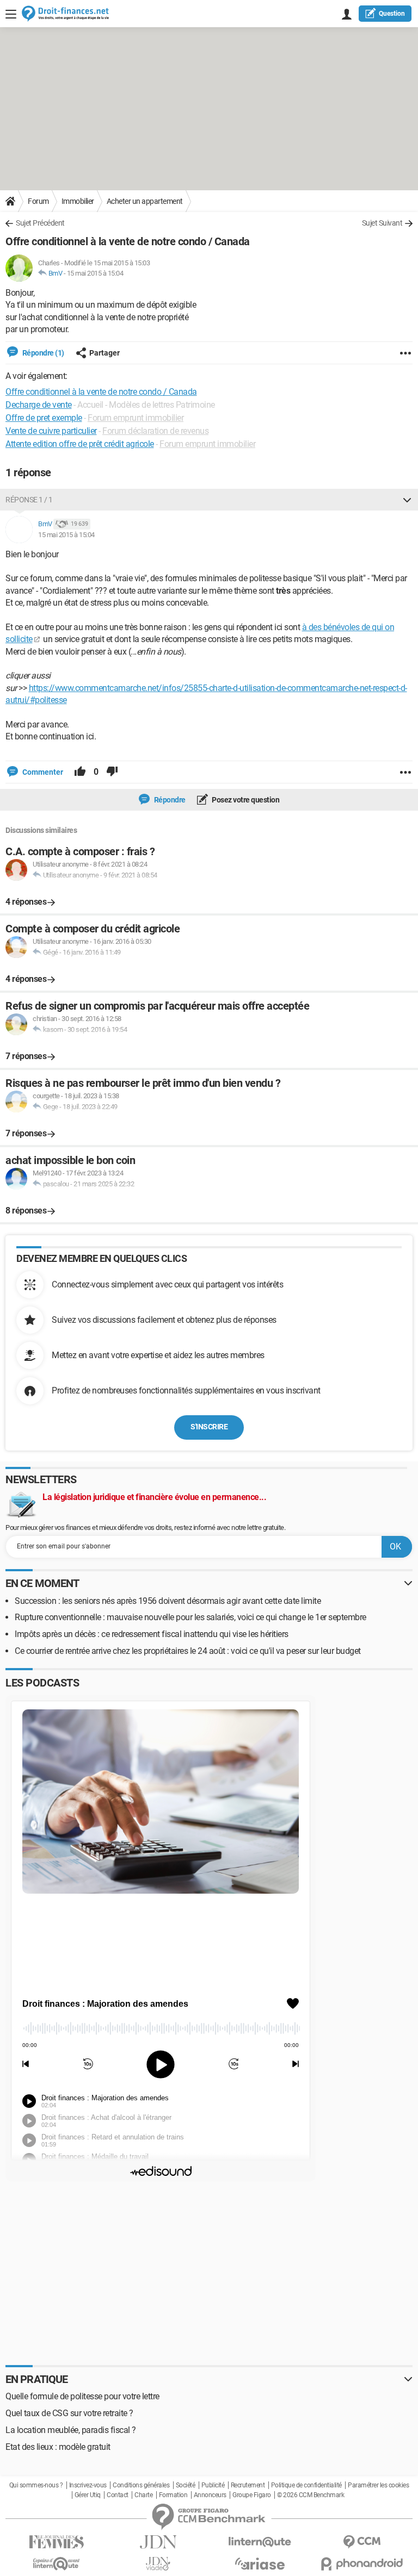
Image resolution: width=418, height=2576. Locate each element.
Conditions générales (141, 2485)
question (392, 14)
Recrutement (248, 2485)
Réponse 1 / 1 (29, 500)
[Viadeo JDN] (158, 2564)
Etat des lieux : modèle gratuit (58, 2447)
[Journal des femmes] (56, 2542)
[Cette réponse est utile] (80, 772)
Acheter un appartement (145, 201)
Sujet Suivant (382, 223)
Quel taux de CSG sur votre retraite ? (69, 2413)
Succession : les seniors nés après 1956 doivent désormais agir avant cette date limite (168, 1601)
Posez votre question (245, 800)
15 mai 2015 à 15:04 (95, 273)
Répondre (169, 800)
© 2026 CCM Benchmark (311, 2495)
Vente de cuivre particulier (51, 431)
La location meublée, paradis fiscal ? (71, 2430)
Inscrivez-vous (88, 2485)
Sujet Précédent (40, 223)
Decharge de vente (39, 405)
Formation (173, 2495)
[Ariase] (260, 2563)
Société (186, 2485)
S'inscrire (209, 1427)
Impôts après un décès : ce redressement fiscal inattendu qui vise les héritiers (152, 1634)
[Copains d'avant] (56, 2564)
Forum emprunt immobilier (136, 418)
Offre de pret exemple (44, 418)
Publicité (213, 2485)
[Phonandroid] (362, 2564)
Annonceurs (210, 2495)
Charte (143, 2495)
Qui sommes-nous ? (36, 2485)
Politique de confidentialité (306, 2485)
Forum (38, 201)
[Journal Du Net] (158, 2542)
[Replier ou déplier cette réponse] (407, 500)
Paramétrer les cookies (378, 2485)
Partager (104, 353)
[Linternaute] (260, 2542)
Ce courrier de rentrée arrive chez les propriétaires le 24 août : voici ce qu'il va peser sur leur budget (188, 1651)
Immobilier (78, 201)
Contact (118, 2495)
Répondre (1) (42, 353)
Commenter (42, 772)
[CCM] (362, 2542)
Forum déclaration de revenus (155, 431)
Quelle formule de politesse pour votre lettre (82, 2396)
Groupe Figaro (252, 2495)
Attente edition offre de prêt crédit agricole (80, 444)
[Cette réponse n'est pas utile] (112, 772)
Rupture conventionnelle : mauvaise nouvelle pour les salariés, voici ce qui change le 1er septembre (190, 1617)
